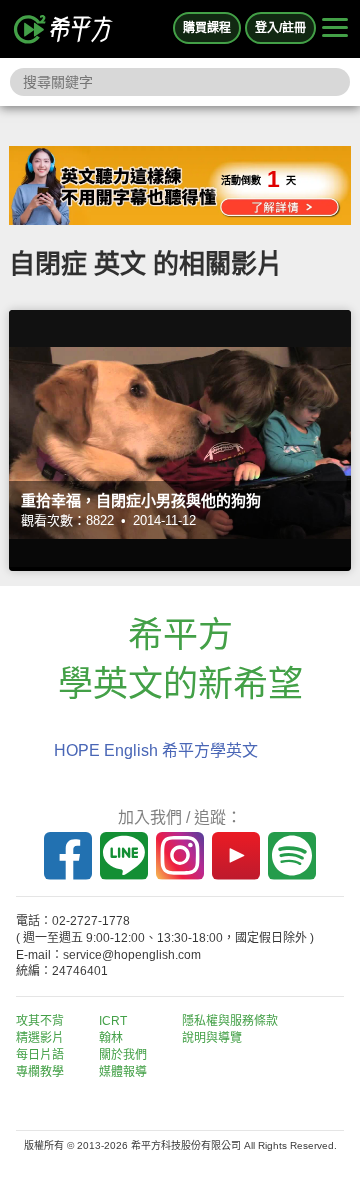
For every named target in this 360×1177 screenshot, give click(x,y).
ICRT (113, 1021)
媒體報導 (123, 1072)
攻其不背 (40, 1021)
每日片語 (40, 1055)
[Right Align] (335, 29)
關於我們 (123, 1055)
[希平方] (64, 29)
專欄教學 (40, 1072)
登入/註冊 (280, 28)
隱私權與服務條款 (230, 1021)
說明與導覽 (212, 1038)
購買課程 (207, 28)
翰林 (111, 1038)
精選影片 (40, 1038)
